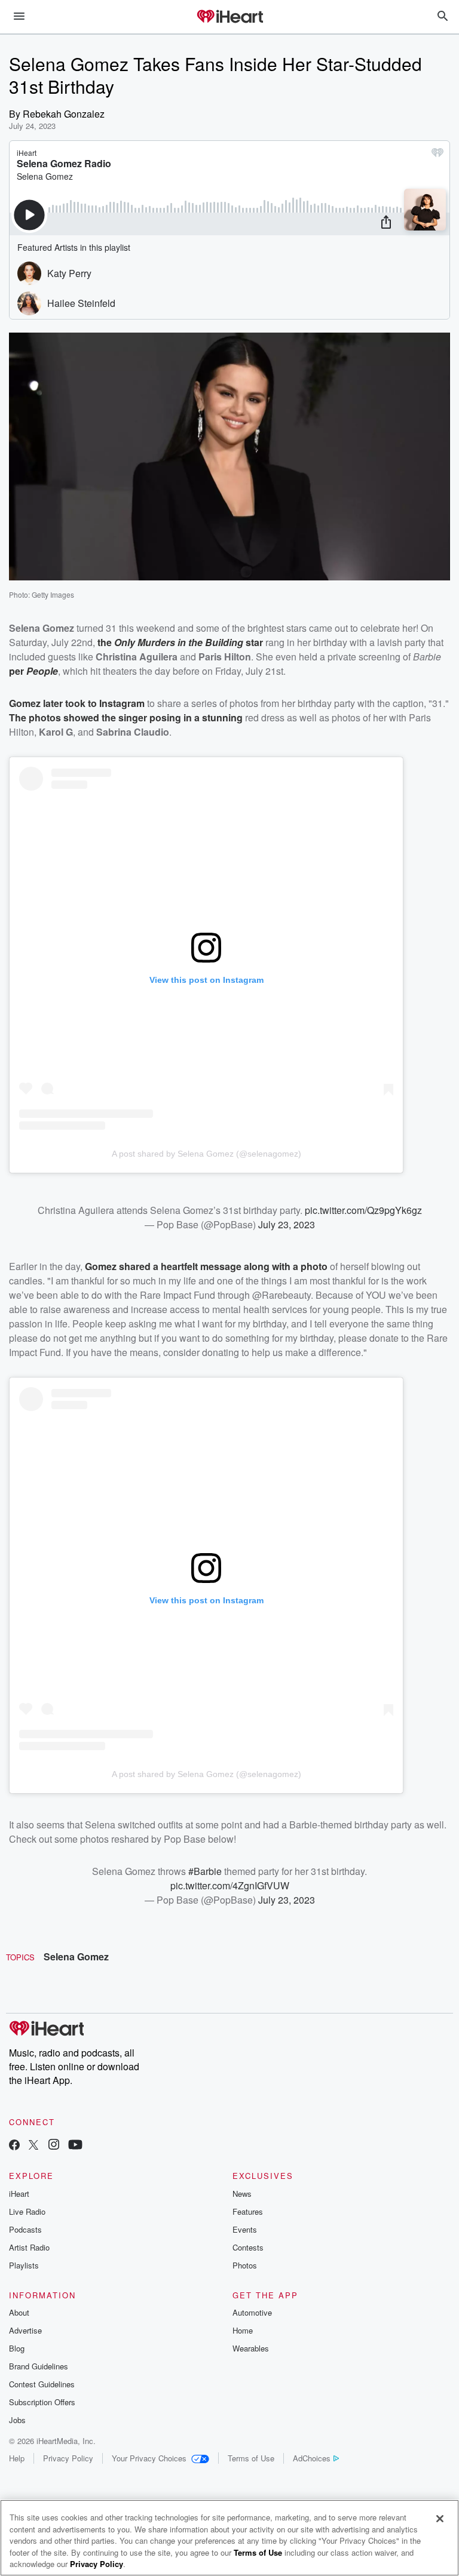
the (106, 642)
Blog (17, 2348)
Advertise (25, 2330)
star (253, 642)
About (19, 2312)
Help (17, 2458)
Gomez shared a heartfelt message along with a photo (206, 1266)
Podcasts (25, 2229)
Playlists (24, 2265)
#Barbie (205, 1871)
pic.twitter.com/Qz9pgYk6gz (363, 1210)
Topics (20, 1957)
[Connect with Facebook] (14, 2146)
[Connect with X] (33, 2146)
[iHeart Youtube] (75, 2146)
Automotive (252, 2312)
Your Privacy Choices (149, 2458)
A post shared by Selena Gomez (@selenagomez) (206, 1154)
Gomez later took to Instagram (77, 703)
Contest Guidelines (42, 2384)
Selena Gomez (76, 1956)
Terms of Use (251, 2458)
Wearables (251, 2348)
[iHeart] (229, 17)
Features (248, 2211)
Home (243, 2330)
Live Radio (27, 2211)
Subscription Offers (42, 2402)
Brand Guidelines (39, 2366)
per (18, 671)
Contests (248, 2247)
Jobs (17, 2420)
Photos (245, 2265)
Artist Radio (29, 2247)
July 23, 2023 (287, 1224)
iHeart (19, 2194)
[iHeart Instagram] (54, 2146)
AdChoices (312, 2458)
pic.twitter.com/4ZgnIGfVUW (230, 1885)
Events (245, 2229)
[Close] (440, 2519)
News (242, 2194)
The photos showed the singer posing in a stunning (126, 717)
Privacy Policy (68, 2458)
